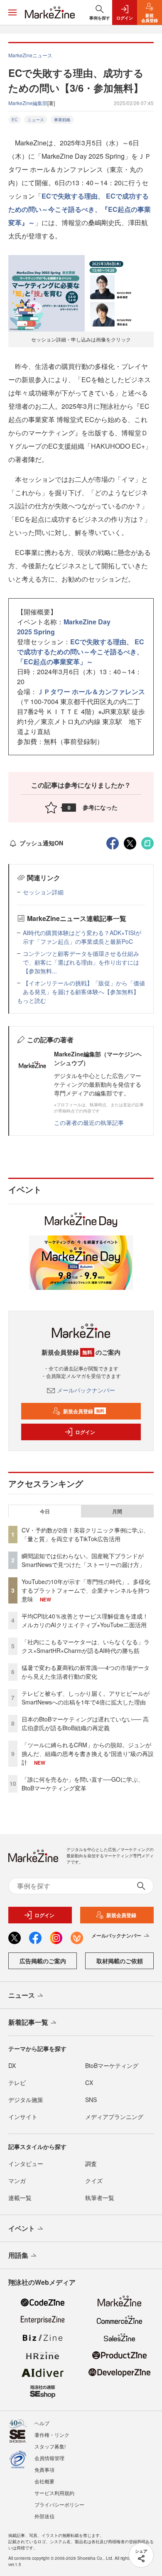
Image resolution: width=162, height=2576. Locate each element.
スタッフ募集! (50, 2446)
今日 (45, 1511)
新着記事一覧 (28, 2022)
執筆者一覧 (100, 2198)
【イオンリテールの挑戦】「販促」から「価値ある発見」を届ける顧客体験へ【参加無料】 (84, 987)
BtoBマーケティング (112, 2065)
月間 (117, 1511)
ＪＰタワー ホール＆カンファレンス (91, 691)
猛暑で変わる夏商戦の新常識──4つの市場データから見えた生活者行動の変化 (86, 1672)
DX (12, 2065)
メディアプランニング (114, 2117)
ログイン (85, 1432)
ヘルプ (42, 2423)
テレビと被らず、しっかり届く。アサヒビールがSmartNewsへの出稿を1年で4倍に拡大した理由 (86, 1698)
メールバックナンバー (86, 1390)
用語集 (18, 2255)
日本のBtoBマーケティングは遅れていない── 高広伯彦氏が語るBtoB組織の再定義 (85, 1723)
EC (15, 120)
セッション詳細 (43, 892)
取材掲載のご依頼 (120, 1961)
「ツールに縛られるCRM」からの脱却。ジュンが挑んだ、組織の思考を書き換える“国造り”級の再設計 (88, 1753)
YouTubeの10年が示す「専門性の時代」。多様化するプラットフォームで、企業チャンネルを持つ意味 (86, 1590)
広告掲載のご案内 (43, 1961)
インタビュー (26, 2163)
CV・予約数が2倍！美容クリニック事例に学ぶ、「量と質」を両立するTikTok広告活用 (85, 1534)
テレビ (17, 2082)
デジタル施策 (26, 2100)
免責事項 (44, 2469)
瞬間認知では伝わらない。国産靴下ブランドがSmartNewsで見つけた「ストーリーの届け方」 (83, 1560)
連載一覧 (20, 2198)
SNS (91, 2100)
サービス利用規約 (54, 2493)
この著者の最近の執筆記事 (89, 1122)
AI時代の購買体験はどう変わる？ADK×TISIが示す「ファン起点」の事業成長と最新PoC (82, 937)
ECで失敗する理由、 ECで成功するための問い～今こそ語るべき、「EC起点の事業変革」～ (81, 652)
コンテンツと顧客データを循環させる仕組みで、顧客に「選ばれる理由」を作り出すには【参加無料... (81, 962)
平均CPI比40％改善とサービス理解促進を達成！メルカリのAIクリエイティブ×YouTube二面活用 (85, 1620)
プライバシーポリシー (59, 2504)
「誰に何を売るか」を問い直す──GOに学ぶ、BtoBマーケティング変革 (83, 1784)
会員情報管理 (49, 2458)
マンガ (17, 2181)
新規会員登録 (84, 1411)
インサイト (23, 2117)
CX (89, 2082)
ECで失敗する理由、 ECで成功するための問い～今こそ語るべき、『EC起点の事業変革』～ (80, 209)
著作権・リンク (52, 2435)
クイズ (94, 2181)
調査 (91, 2163)
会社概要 (44, 2481)
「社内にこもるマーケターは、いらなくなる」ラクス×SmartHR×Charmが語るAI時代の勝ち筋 (86, 1646)
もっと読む (32, 1000)
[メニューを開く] (12, 12)
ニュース (36, 120)
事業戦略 (62, 120)
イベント (22, 2228)
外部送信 (44, 2516)
